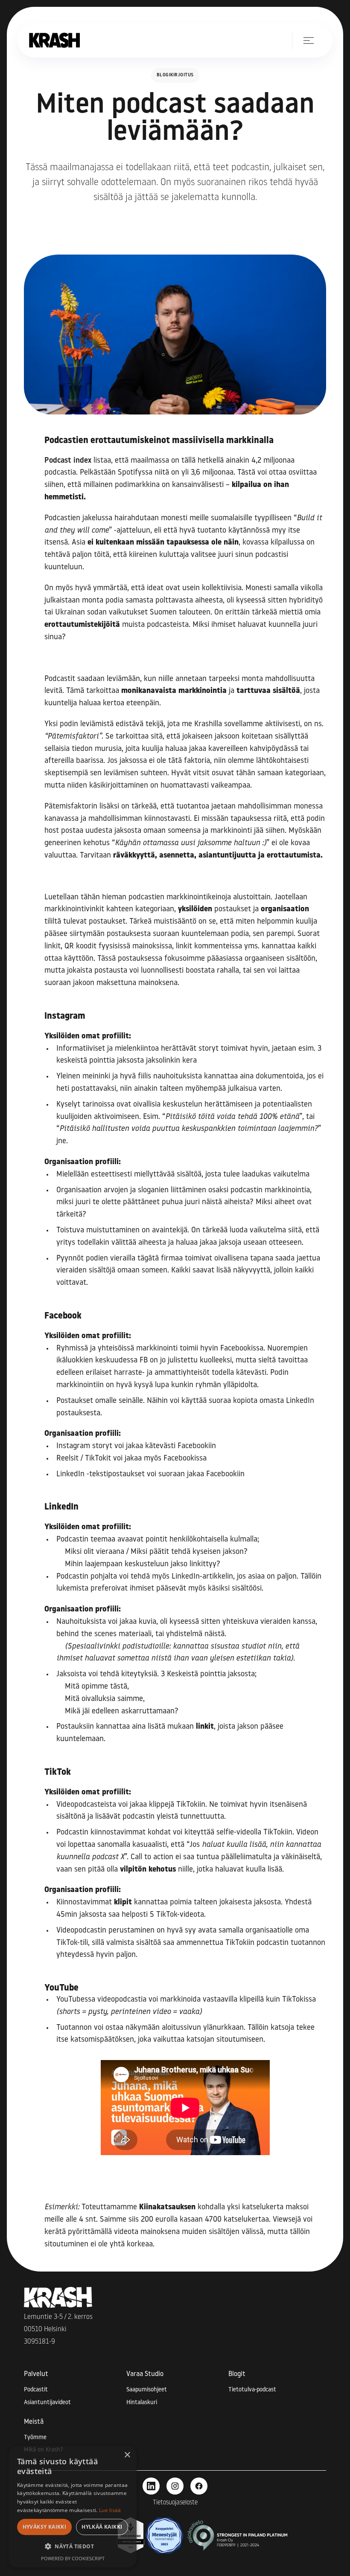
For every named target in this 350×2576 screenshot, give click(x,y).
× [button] (127, 2455)
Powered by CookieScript (73, 2558)
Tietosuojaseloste (175, 2503)
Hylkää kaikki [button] (102, 2527)
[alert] (73, 2507)
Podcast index (68, 461)
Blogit (237, 2374)
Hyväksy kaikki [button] (45, 2527)
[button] (303, 40)
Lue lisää (110, 2510)
